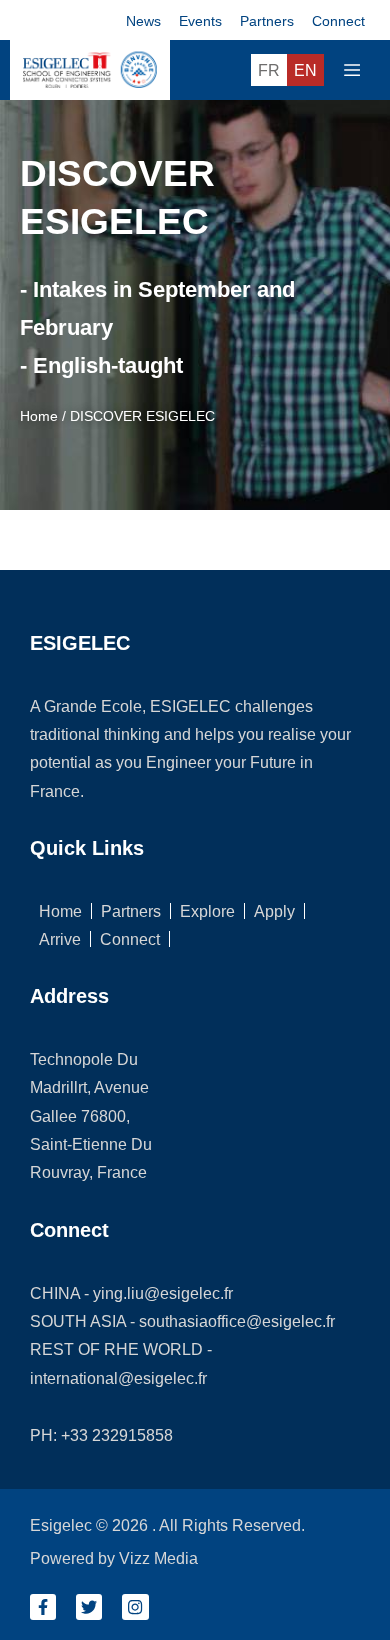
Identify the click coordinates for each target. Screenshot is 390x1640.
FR (269, 70)
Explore (207, 911)
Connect (130, 939)
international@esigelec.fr (118, 1378)
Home (39, 416)
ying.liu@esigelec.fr (163, 1293)
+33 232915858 (117, 1435)
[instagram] (135, 1607)
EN (305, 70)
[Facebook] (43, 1607)
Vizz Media (158, 1558)
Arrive (60, 939)
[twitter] (89, 1607)
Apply (274, 911)
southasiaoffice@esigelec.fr (237, 1321)
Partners (131, 911)
